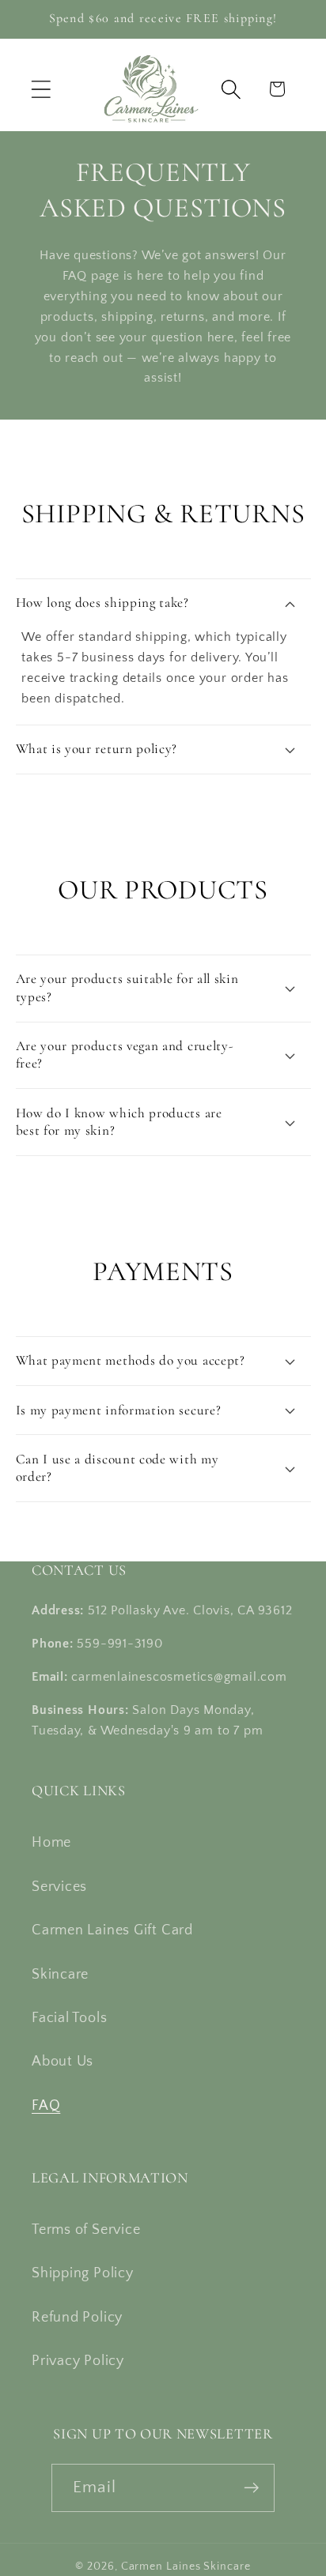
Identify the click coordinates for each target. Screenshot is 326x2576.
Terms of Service (86, 2230)
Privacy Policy (78, 2361)
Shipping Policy (83, 2273)
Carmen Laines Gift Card (112, 1930)
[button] (41, 89)
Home (51, 1843)
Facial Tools (69, 2018)
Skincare (60, 1975)
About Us (63, 2062)
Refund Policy (77, 2318)
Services (59, 1887)
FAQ (46, 2106)
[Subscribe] (251, 2488)
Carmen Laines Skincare (186, 2567)
